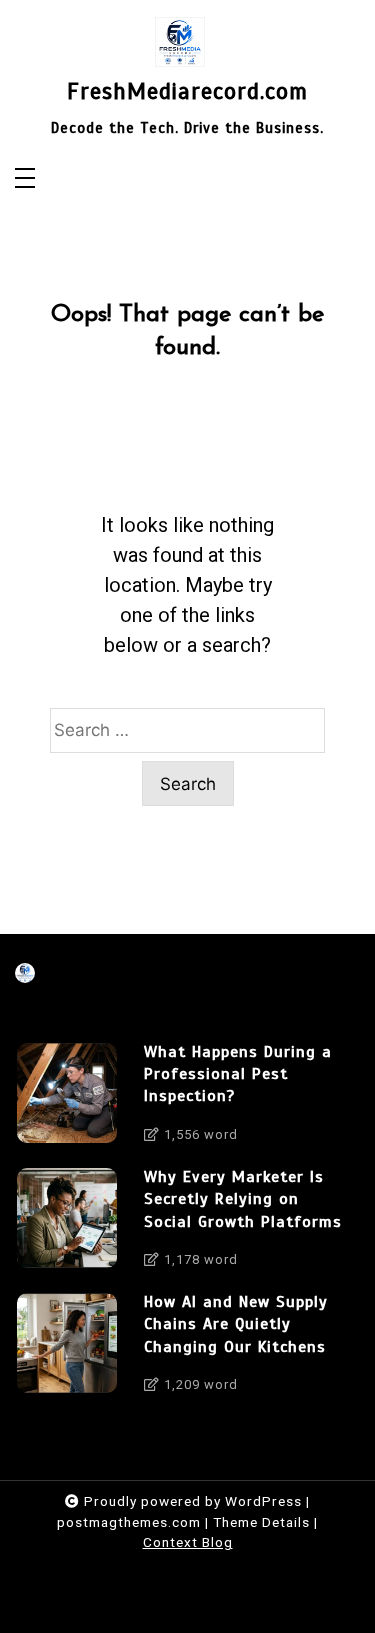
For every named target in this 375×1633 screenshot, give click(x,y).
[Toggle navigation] (25, 179)
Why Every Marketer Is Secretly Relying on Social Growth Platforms (243, 1199)
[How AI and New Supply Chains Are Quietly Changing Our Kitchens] (67, 1348)
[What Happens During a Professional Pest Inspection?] (67, 1098)
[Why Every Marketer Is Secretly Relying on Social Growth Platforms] (67, 1223)
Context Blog (188, 1542)
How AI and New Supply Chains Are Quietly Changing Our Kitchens (236, 1324)
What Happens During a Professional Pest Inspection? (238, 1074)
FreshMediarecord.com (187, 92)
